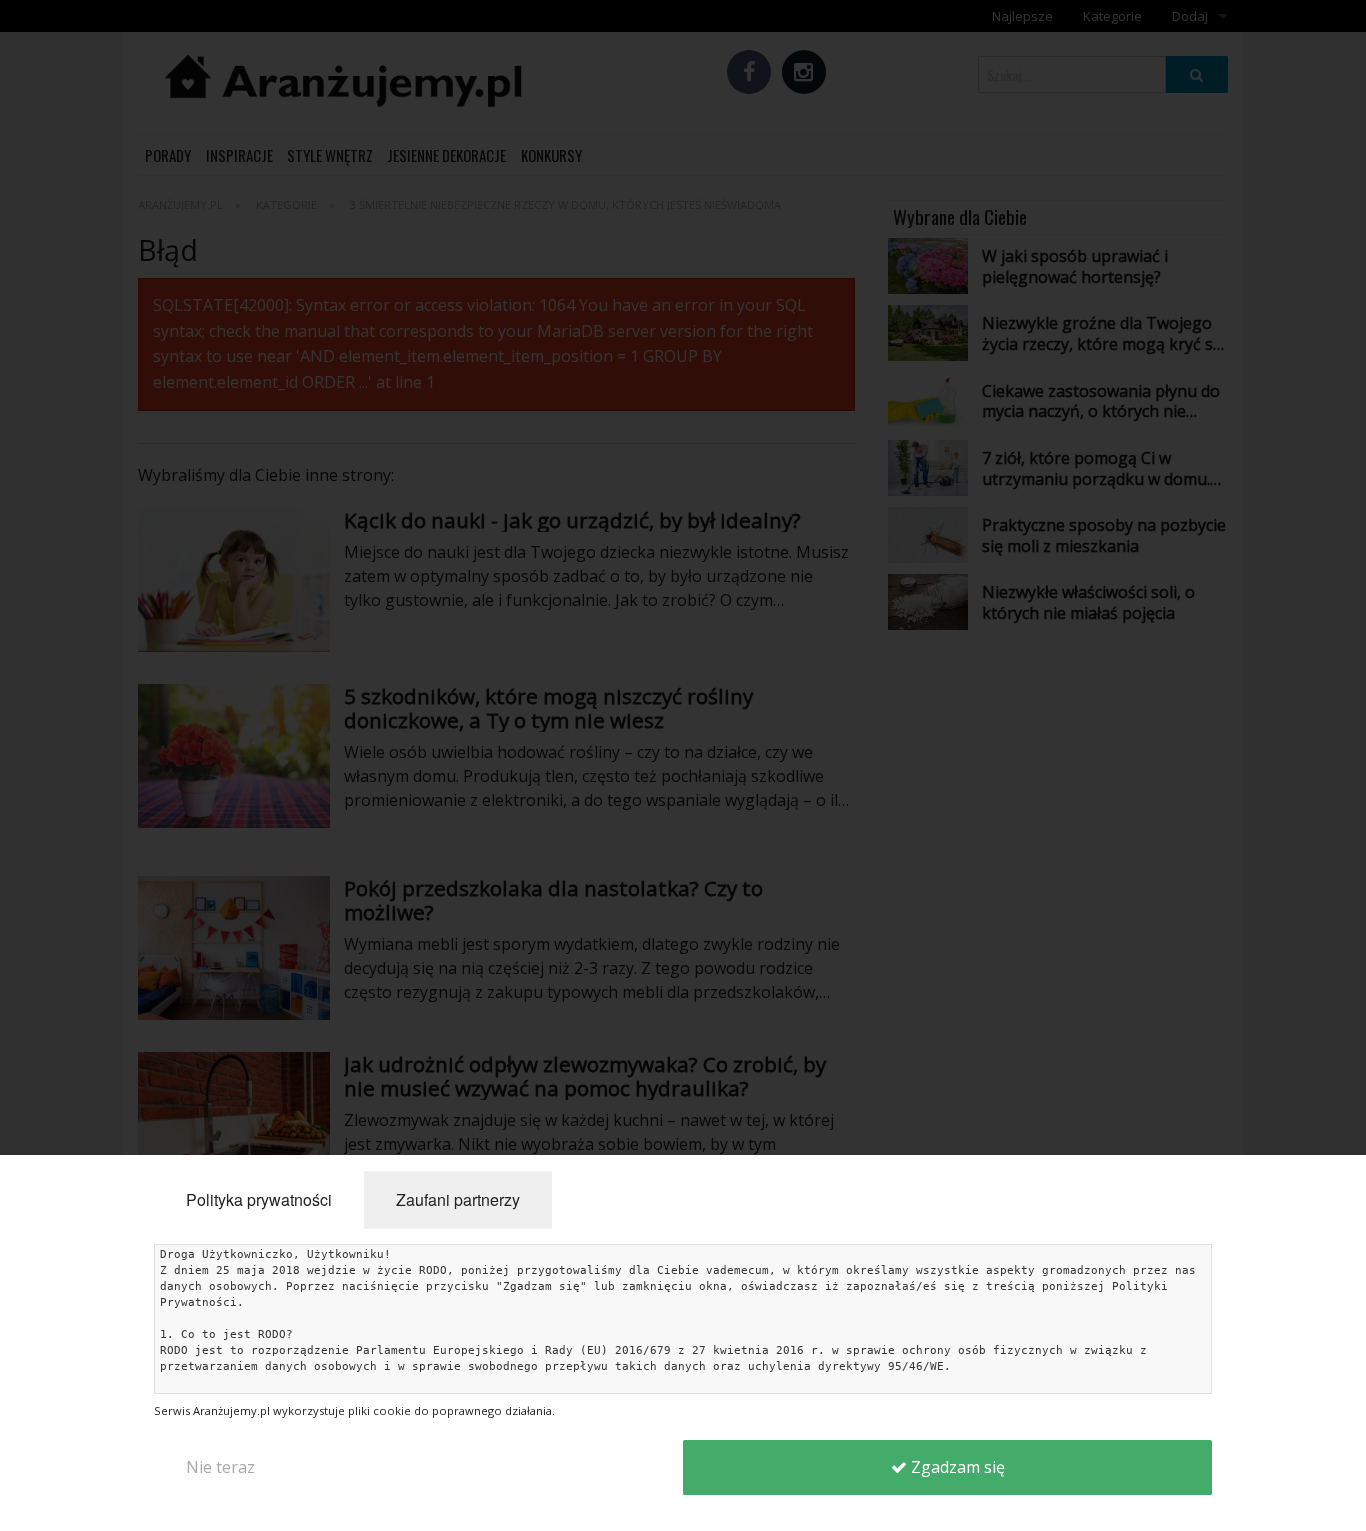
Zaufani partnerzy (458, 1199)
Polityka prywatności (259, 1199)
